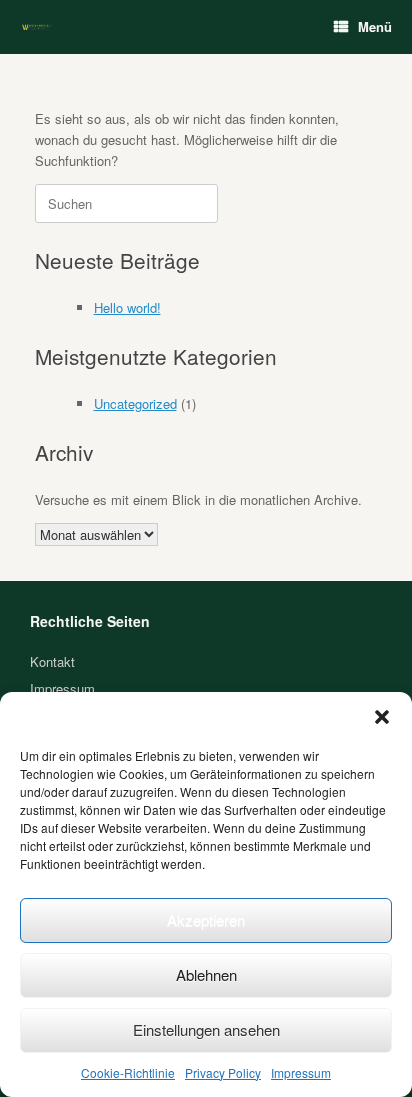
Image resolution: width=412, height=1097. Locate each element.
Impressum (301, 1072)
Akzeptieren (206, 919)
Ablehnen (206, 974)
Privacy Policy (223, 1072)
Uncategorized (135, 403)
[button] (382, 717)
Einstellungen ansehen (206, 1029)
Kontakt (52, 661)
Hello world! (127, 307)
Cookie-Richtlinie (128, 1072)
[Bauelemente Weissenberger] (36, 27)
